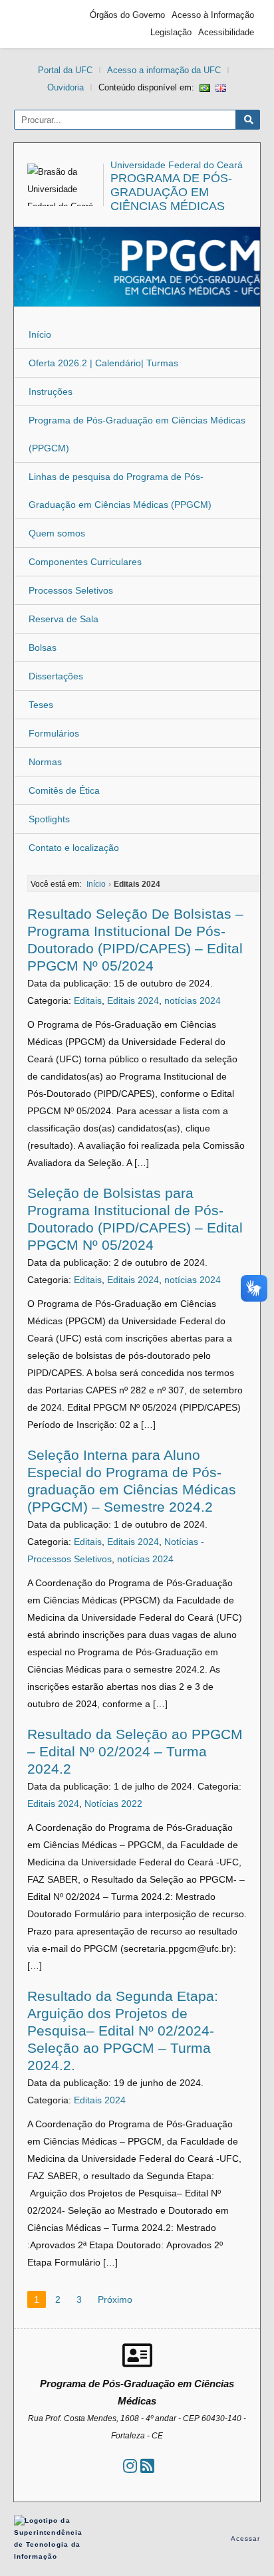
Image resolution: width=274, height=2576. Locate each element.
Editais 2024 (133, 1000)
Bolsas (43, 647)
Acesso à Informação (213, 15)
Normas (45, 762)
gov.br (44, 24)
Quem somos (57, 533)
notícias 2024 (193, 1000)
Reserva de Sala (64, 619)
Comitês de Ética (64, 790)
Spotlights (49, 819)
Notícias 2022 (113, 1804)
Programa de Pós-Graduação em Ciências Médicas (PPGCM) (137, 434)
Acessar (246, 2538)
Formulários (54, 733)
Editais (88, 1000)
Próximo (115, 2299)
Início (40, 334)
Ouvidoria (66, 87)
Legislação (171, 32)
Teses (41, 705)
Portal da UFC (65, 70)
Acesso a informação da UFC (164, 70)
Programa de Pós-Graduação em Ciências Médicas (171, 192)
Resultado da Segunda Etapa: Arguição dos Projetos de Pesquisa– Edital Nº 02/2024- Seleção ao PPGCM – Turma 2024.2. (123, 2031)
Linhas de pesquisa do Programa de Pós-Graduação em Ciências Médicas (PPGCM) (120, 491)
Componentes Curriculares (85, 562)
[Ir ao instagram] (130, 2466)
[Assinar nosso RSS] (147, 2466)
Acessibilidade (226, 32)
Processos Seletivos (71, 590)
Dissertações (56, 676)
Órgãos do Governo (127, 15)
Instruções (51, 392)
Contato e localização (74, 848)
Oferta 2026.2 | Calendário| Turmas (103, 363)
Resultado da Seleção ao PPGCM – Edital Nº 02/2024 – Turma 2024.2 (135, 1751)
